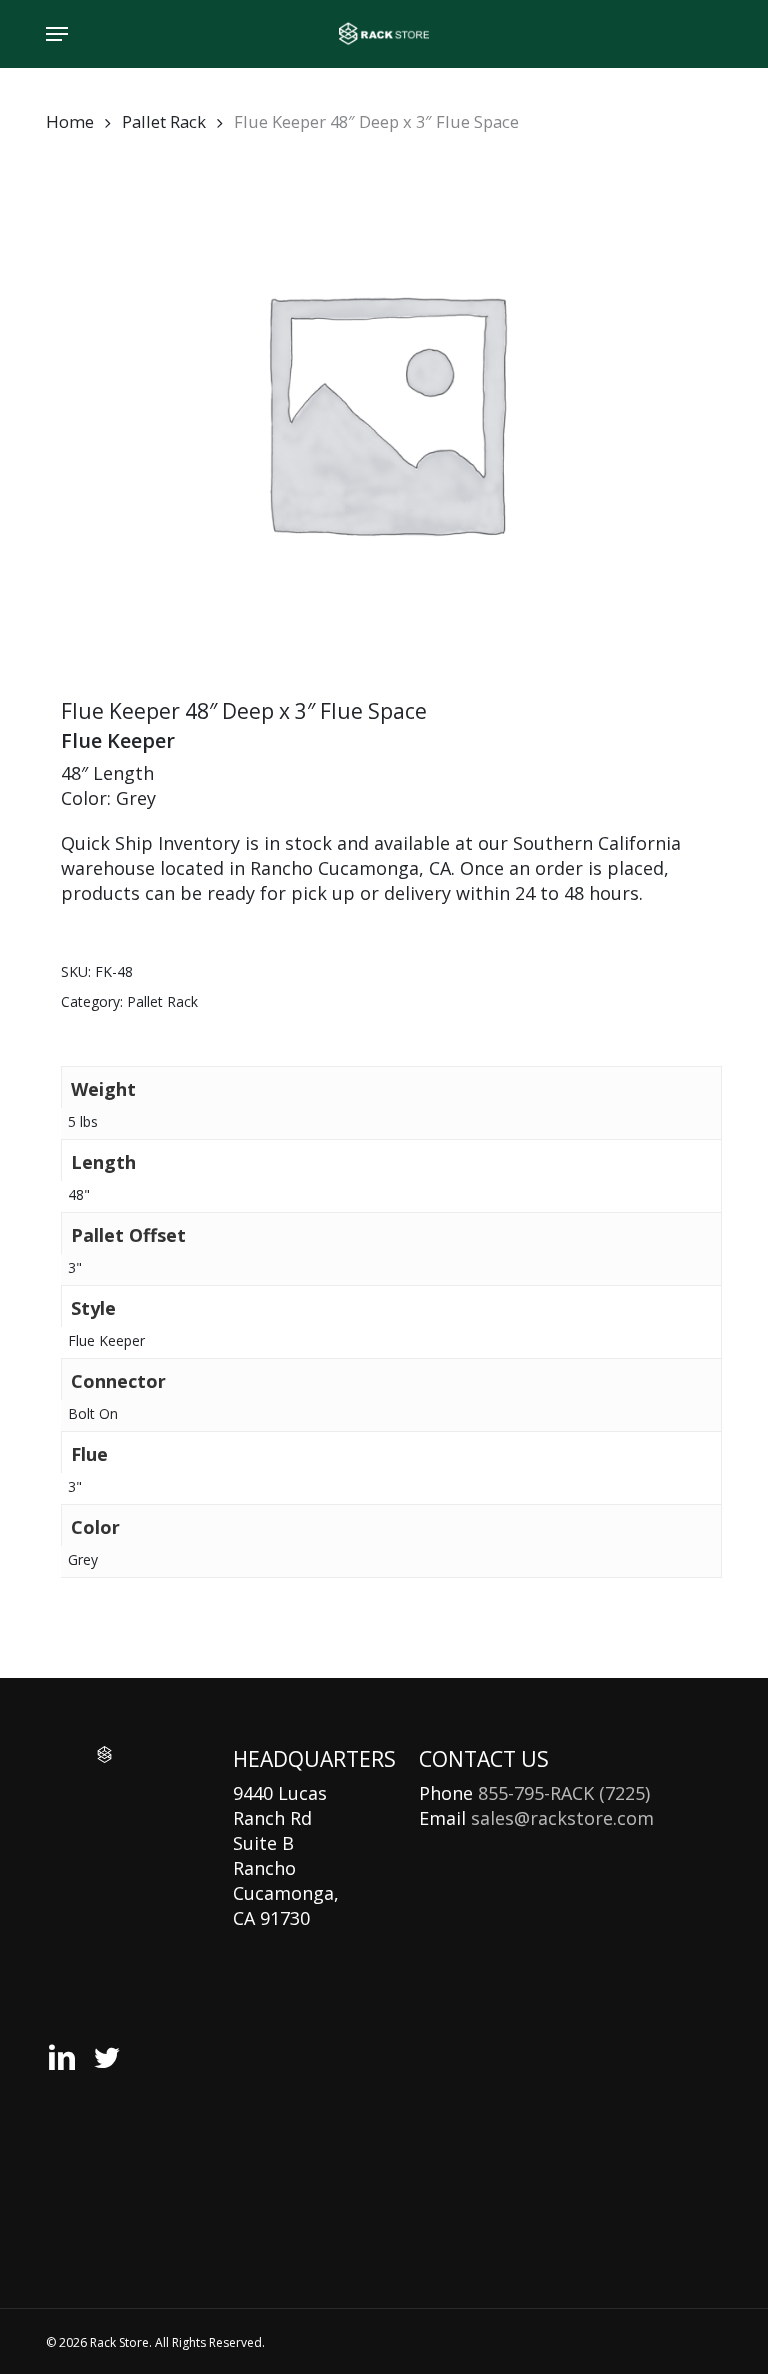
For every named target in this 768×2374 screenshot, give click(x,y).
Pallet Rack (164, 121)
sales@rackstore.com (562, 1818)
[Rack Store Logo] (104, 1754)
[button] (57, 34)
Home (70, 121)
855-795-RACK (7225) (564, 1793)
